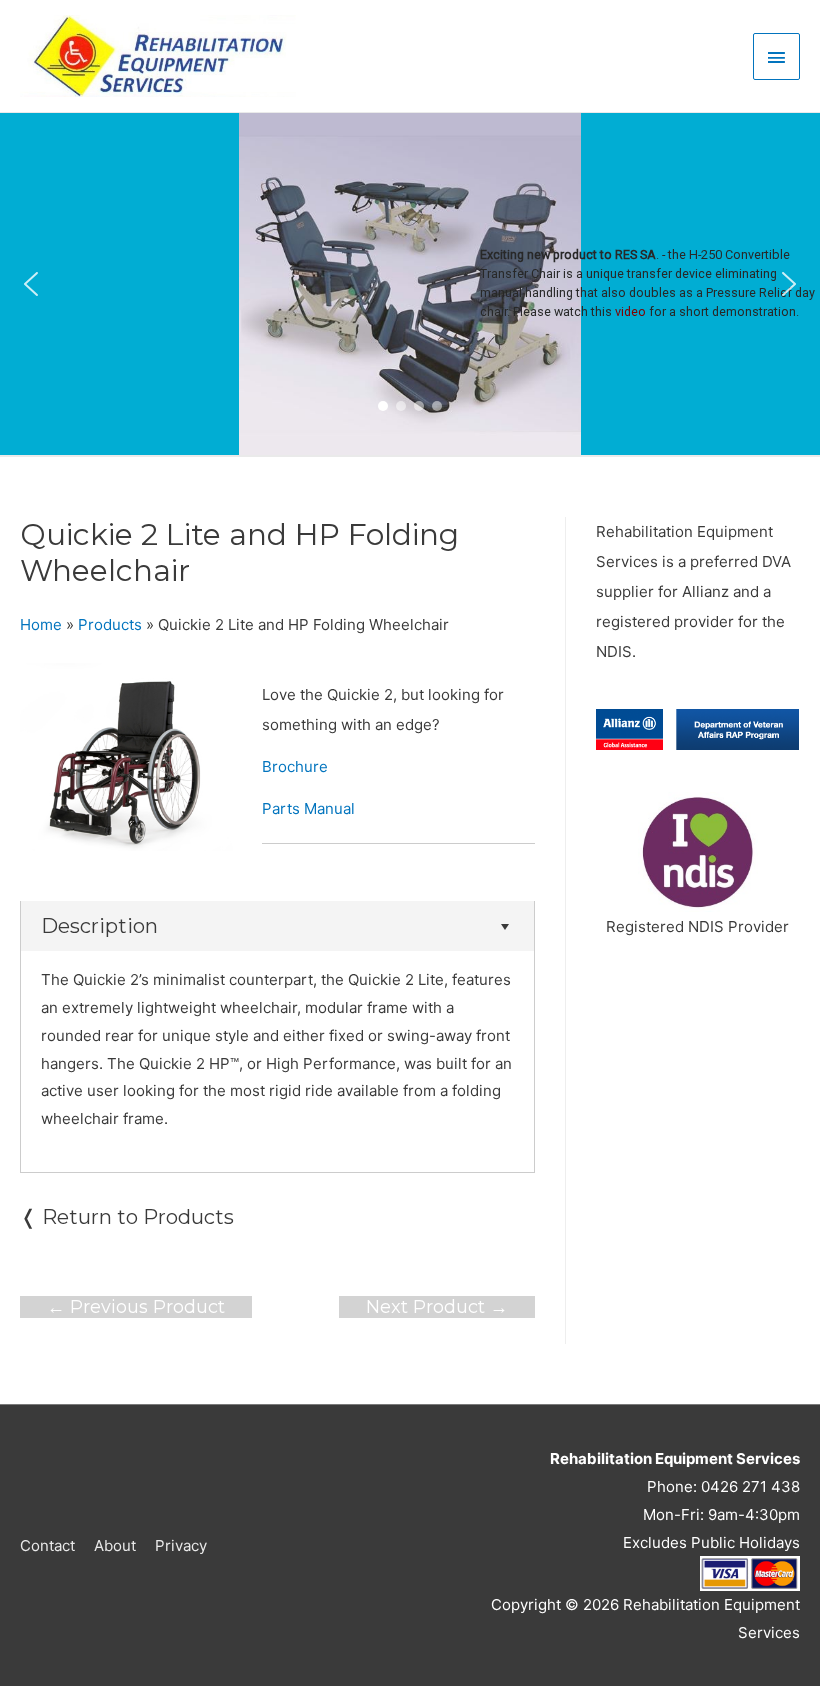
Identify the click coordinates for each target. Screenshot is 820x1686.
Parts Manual (308, 808)
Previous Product (136, 1307)
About (115, 1545)
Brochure (295, 766)
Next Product (437, 1307)
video (630, 311)
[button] (31, 284)
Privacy (181, 1545)
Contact (47, 1545)
